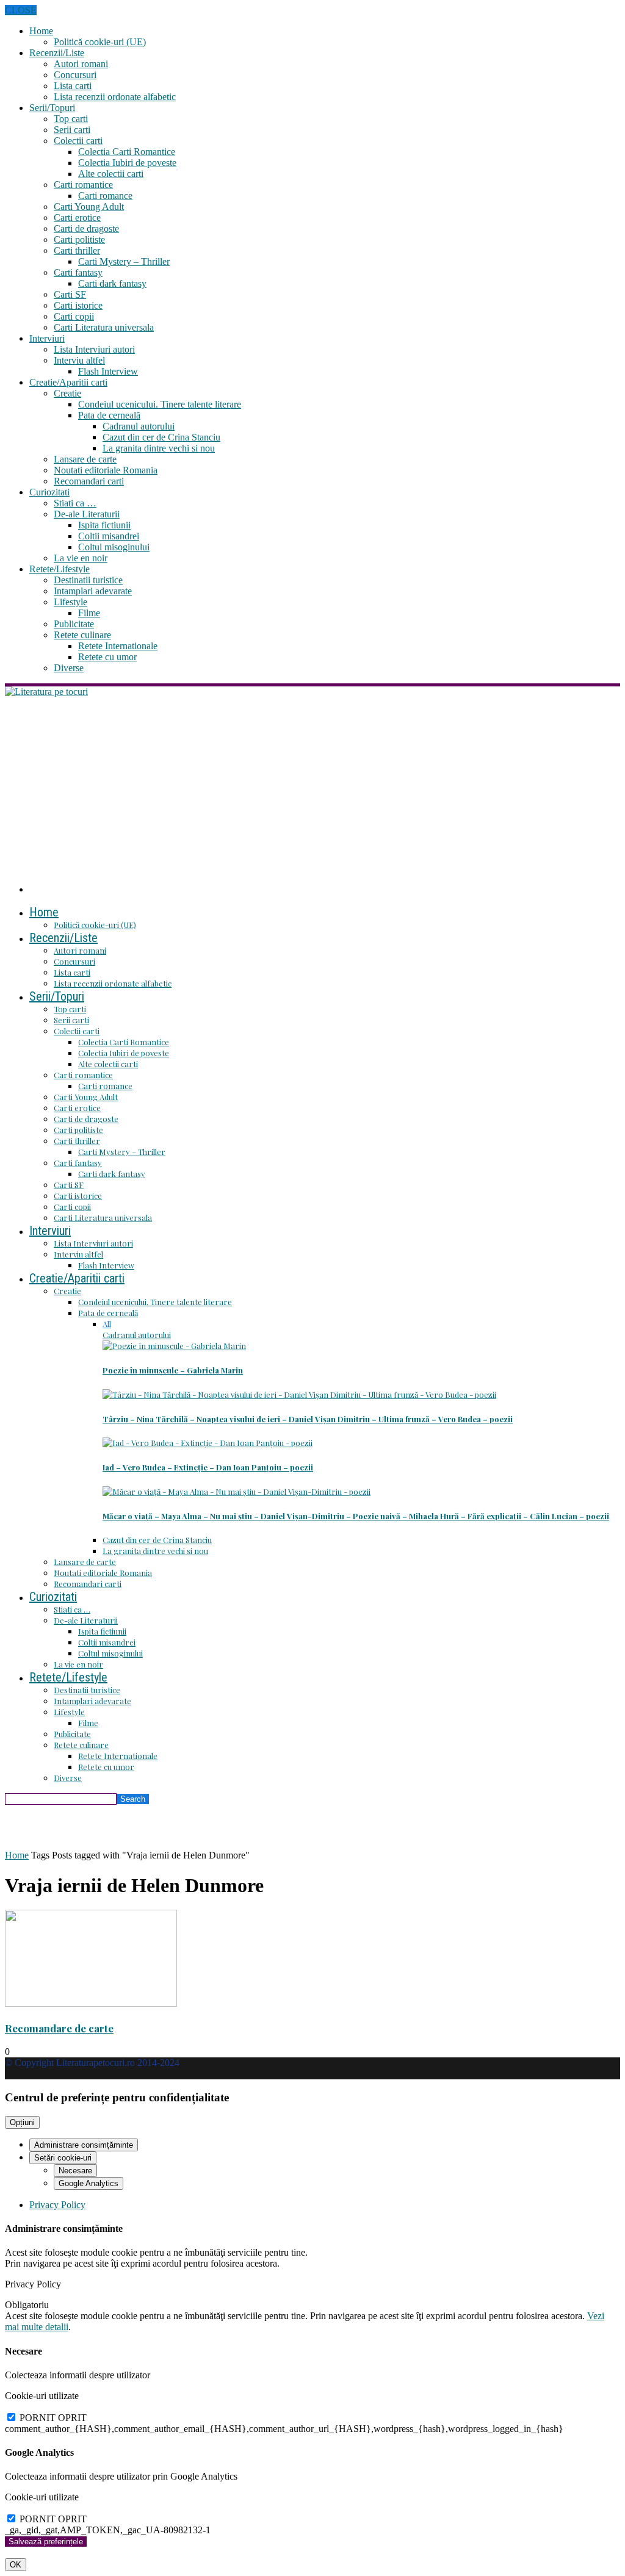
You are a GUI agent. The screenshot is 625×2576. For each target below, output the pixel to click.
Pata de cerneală (109, 415)
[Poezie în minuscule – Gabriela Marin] (174, 1346)
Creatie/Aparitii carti (68, 382)
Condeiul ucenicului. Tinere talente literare (160, 404)
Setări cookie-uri (63, 2158)
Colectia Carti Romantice (127, 152)
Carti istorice (78, 305)
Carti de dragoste (86, 228)
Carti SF (70, 294)
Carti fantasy (78, 272)
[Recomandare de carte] (91, 2003)
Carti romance (105, 196)
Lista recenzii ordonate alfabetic (115, 97)
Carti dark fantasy (112, 283)
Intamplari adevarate (93, 591)
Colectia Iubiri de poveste (127, 163)
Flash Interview (108, 371)
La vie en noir (81, 558)
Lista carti (73, 86)
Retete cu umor (107, 657)
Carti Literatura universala (104, 327)
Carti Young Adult (89, 207)
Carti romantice (83, 185)
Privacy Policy (57, 2205)
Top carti (71, 119)
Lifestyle (70, 602)
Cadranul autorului (139, 426)
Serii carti (72, 130)
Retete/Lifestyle (60, 569)
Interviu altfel (79, 360)
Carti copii (74, 316)
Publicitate (74, 624)
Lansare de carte (85, 459)
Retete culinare (82, 635)
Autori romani (81, 64)
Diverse (69, 668)
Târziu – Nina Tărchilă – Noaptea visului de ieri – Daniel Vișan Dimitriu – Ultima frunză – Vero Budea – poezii (308, 1419)
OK (16, 2565)
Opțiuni (22, 2122)
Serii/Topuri (52, 108)
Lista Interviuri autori (94, 349)
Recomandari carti (89, 481)
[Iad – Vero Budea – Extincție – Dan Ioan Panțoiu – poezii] (208, 1443)
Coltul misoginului (114, 547)
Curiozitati (49, 492)
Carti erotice (77, 218)
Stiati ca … (75, 503)
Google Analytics (89, 2183)
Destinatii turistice (88, 580)
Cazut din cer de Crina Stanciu (161, 437)
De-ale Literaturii (87, 514)
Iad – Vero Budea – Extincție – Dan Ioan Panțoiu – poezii (208, 1467)
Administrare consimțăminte (84, 2145)
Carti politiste (79, 239)
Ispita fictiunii (104, 525)
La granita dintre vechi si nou (159, 448)
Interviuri (47, 338)
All (107, 1324)
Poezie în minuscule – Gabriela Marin (173, 1370)
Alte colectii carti (111, 174)
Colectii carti (78, 141)
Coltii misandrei (109, 536)
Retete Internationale (118, 646)
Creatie (67, 393)
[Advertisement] (312, 789)
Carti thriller (77, 250)
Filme (89, 613)
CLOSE (21, 10)
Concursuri (75, 75)
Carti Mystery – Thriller (124, 261)
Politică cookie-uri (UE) (100, 42)
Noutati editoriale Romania (106, 470)
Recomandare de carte (59, 2028)
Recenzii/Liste (57, 53)
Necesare (75, 2171)
